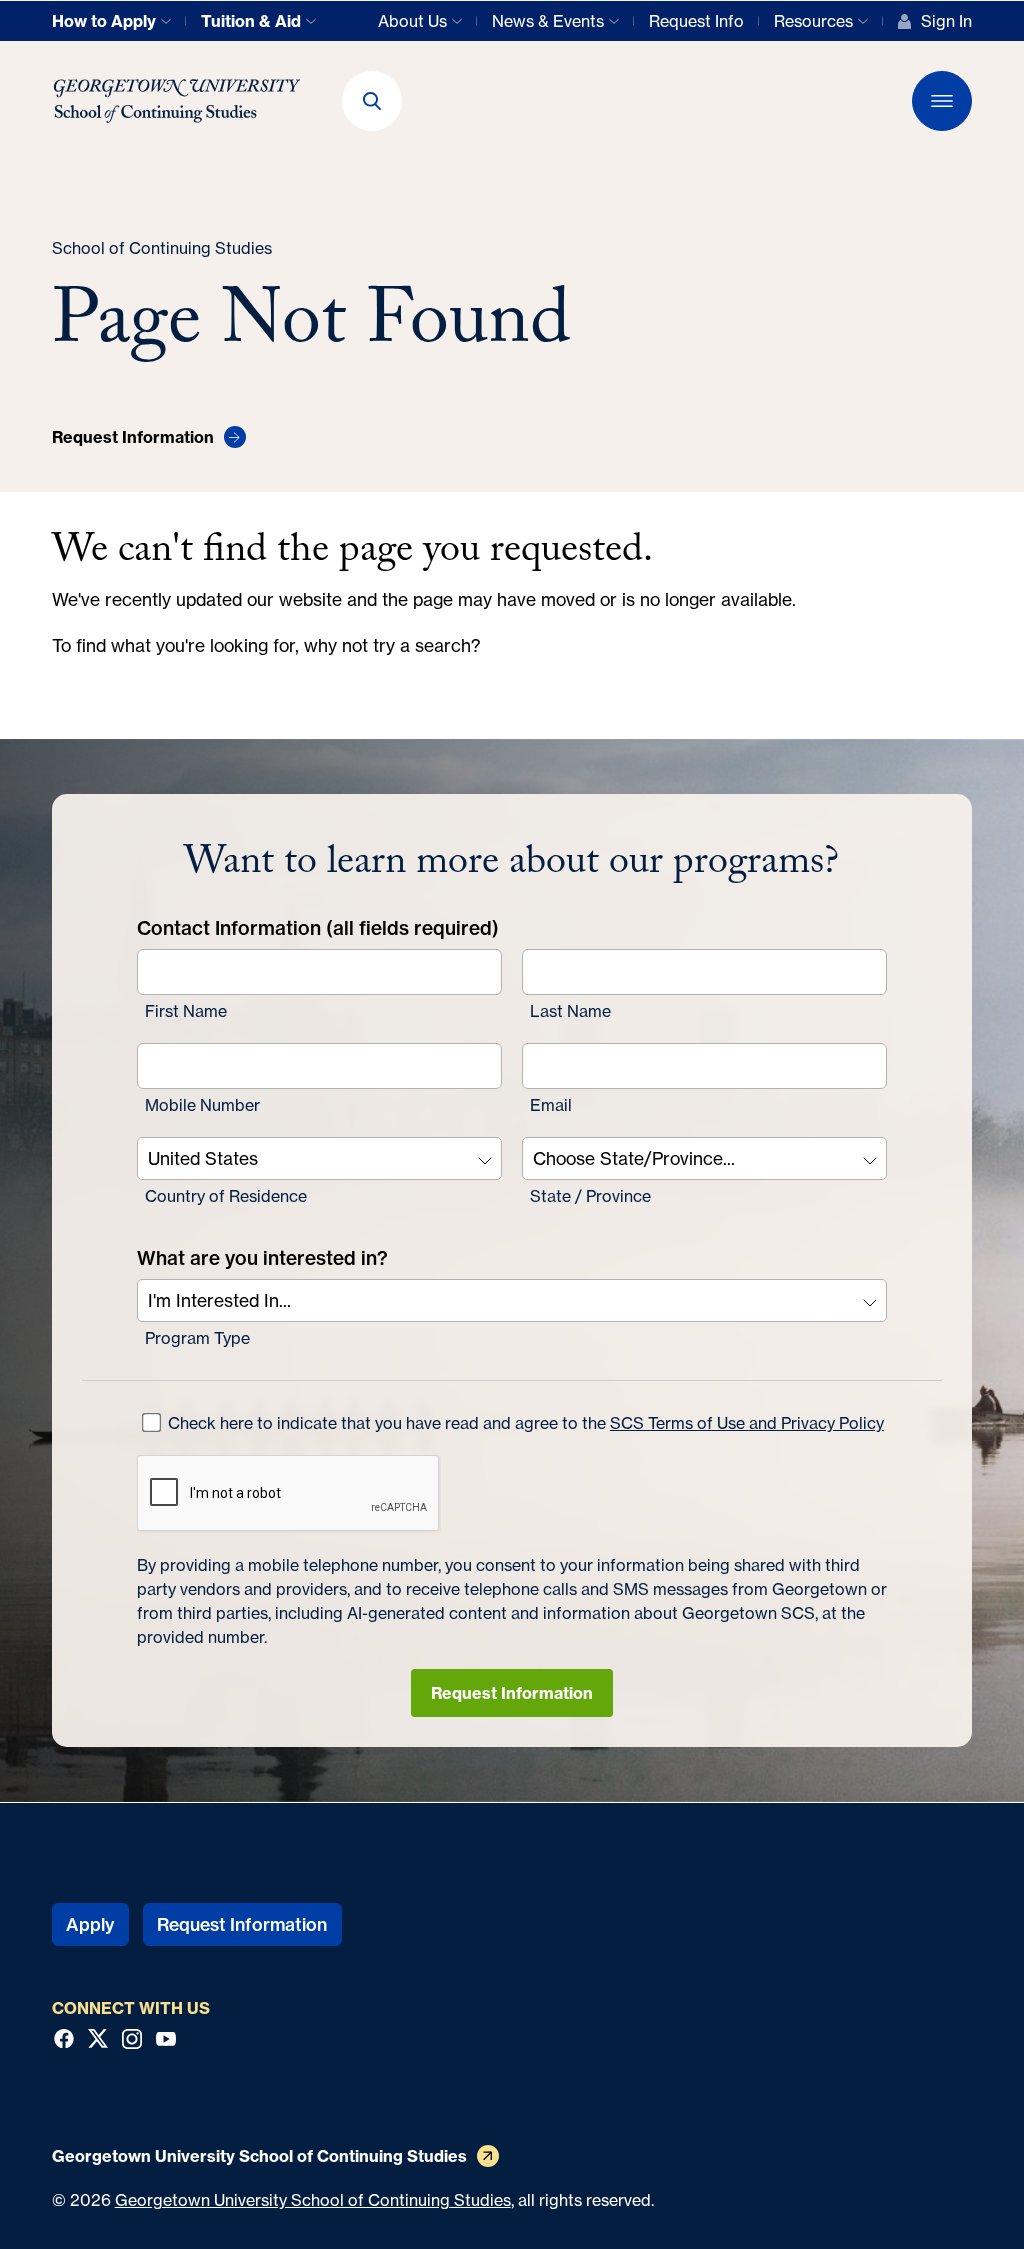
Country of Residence (226, 1196)
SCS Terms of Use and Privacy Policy (747, 1423)
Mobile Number (202, 1105)
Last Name (570, 1011)
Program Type (197, 1338)
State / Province (590, 1196)
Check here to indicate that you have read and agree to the (524, 1423)
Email (551, 1105)
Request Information (512, 1693)
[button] (372, 101)
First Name (186, 1011)
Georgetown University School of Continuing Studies (313, 2200)
